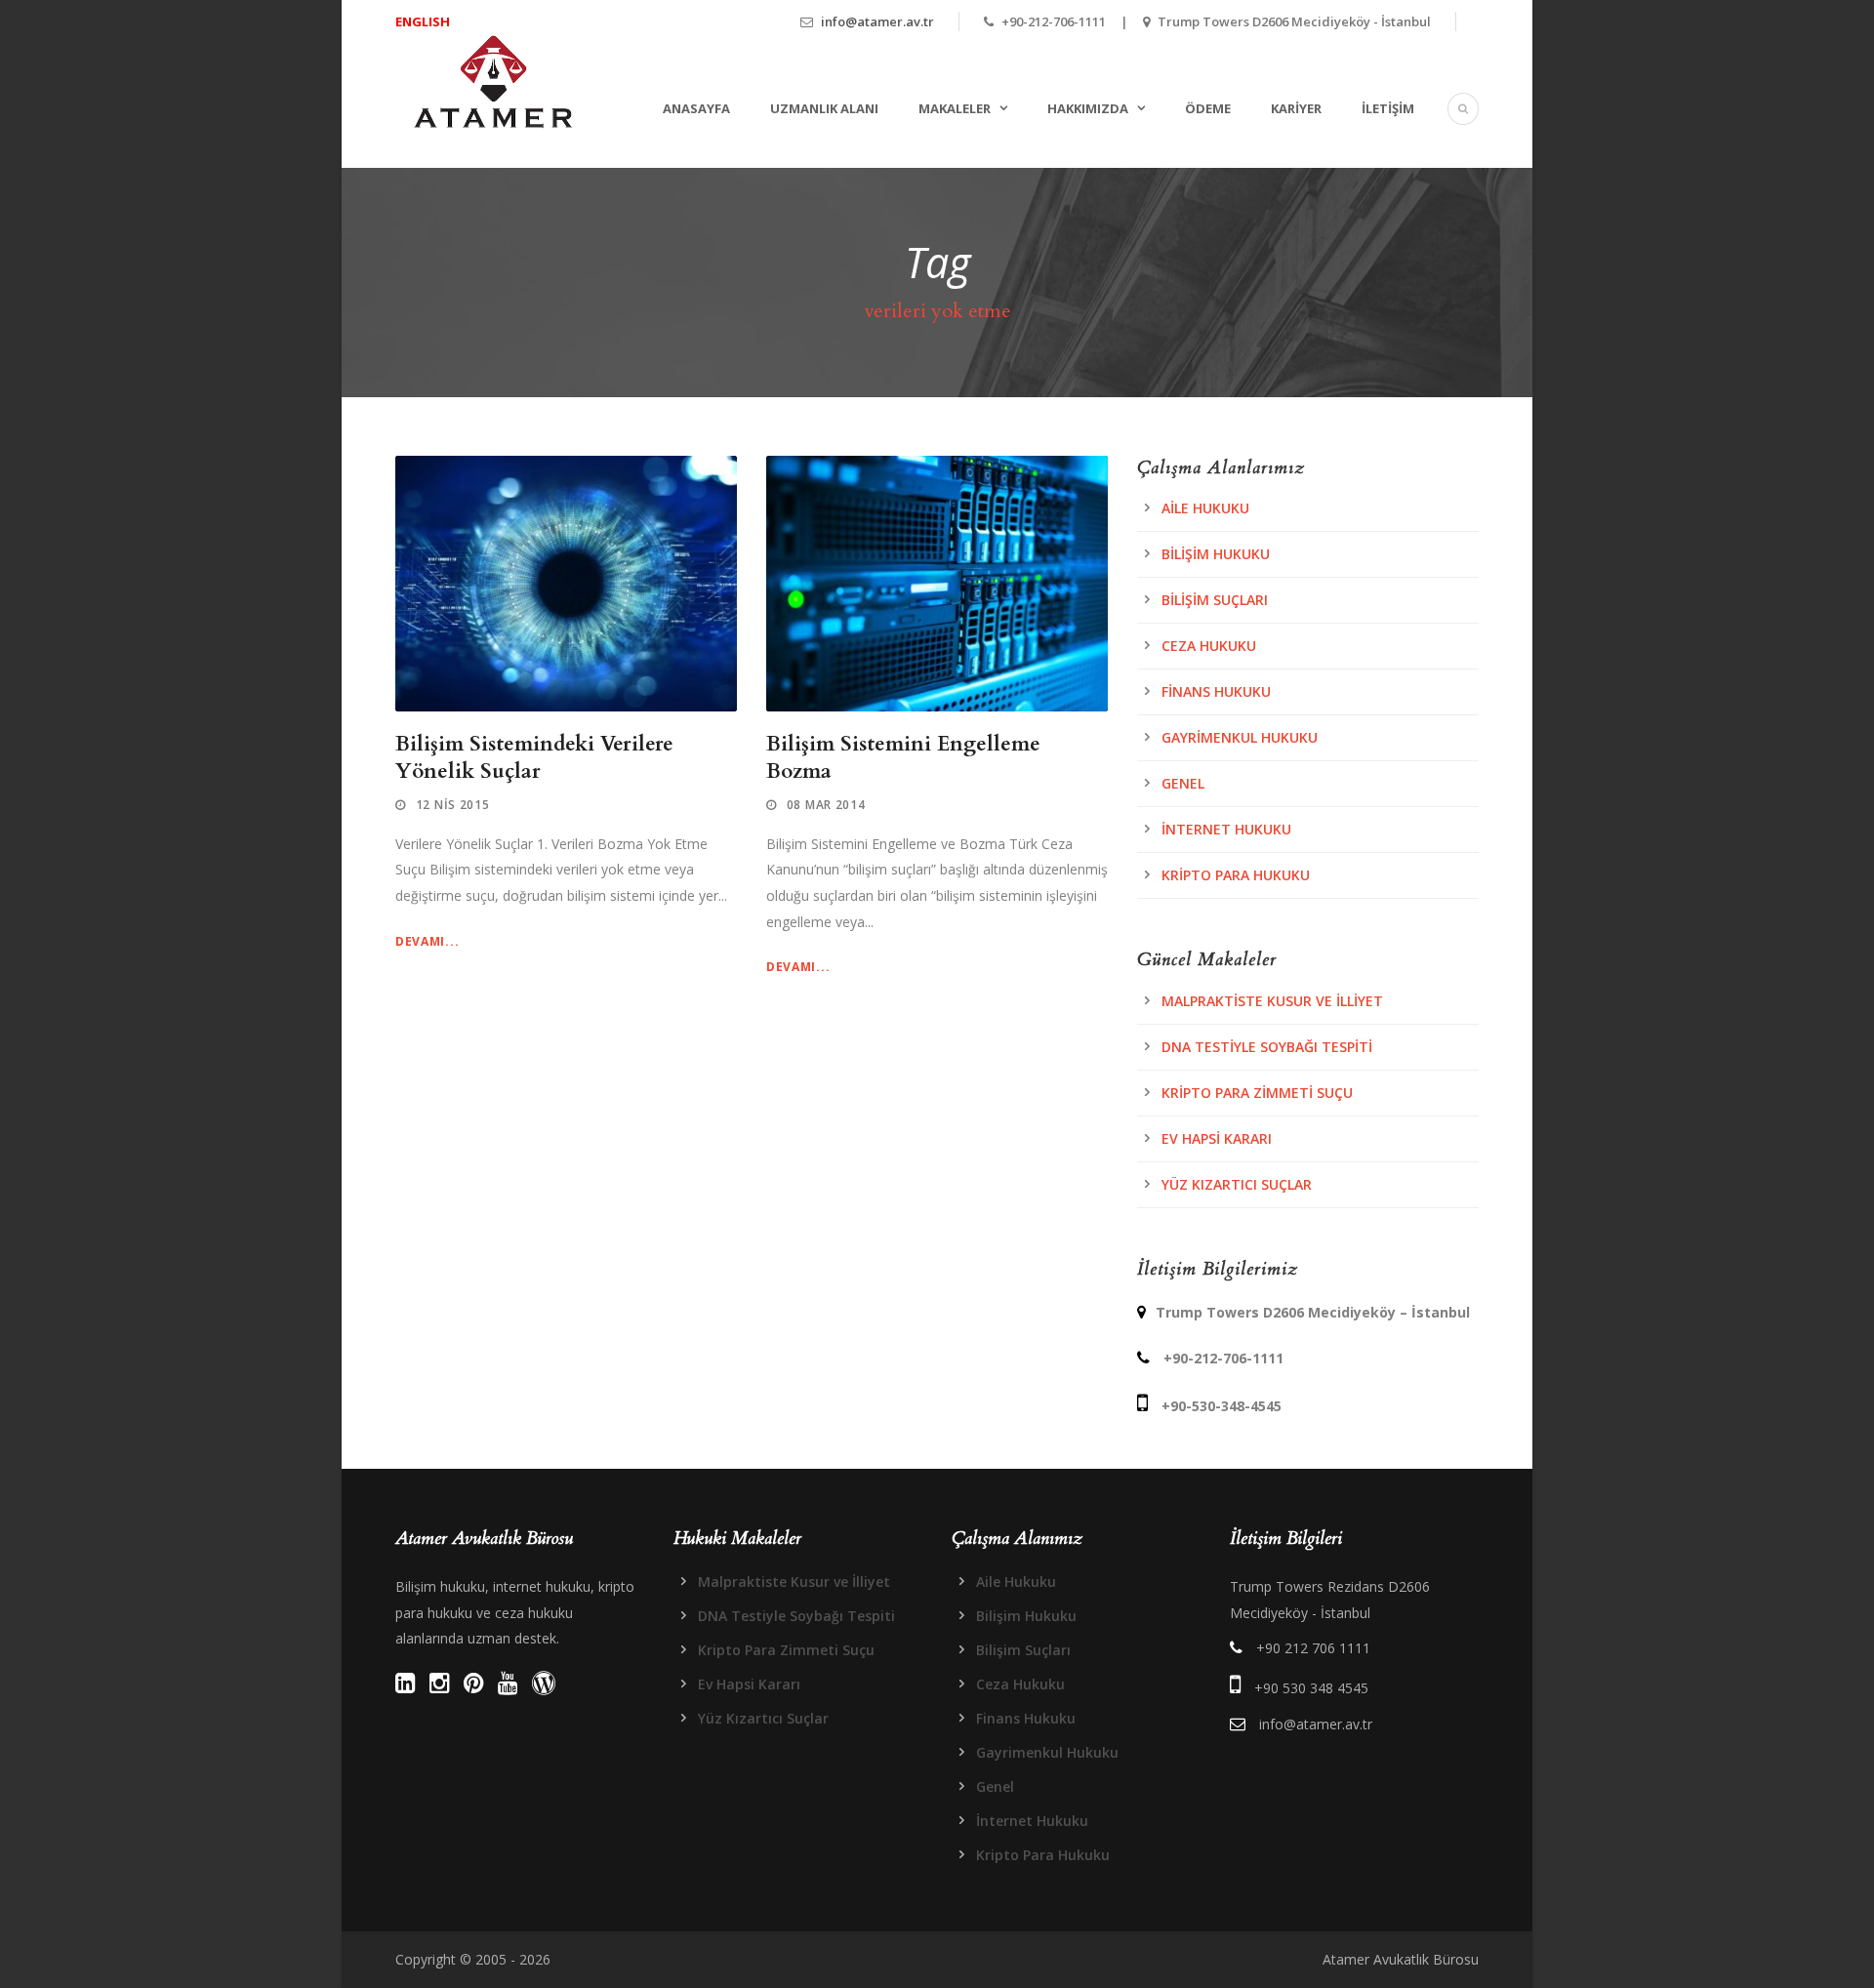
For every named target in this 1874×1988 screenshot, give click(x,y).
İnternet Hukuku (1226, 829)
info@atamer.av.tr (877, 21)
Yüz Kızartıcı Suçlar (1237, 1184)
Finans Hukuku (1216, 691)
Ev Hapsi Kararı (1217, 1138)
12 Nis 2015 (453, 805)
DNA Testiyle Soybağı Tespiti (1267, 1047)
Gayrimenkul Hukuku (1240, 737)
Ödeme (1208, 108)
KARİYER (1296, 108)
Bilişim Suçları (1215, 600)
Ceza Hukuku (1209, 646)
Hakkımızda (1088, 108)
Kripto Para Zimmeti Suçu (1257, 1093)
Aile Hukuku (1205, 508)
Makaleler (955, 108)
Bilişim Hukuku (1216, 554)
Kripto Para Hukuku (1236, 875)
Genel (1183, 783)
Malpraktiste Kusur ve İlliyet (1272, 1001)
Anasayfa (696, 108)
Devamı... (427, 941)
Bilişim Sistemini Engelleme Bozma (903, 757)
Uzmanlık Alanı (824, 108)
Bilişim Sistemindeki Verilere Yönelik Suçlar (534, 757)
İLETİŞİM (1388, 108)
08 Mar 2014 (826, 805)
